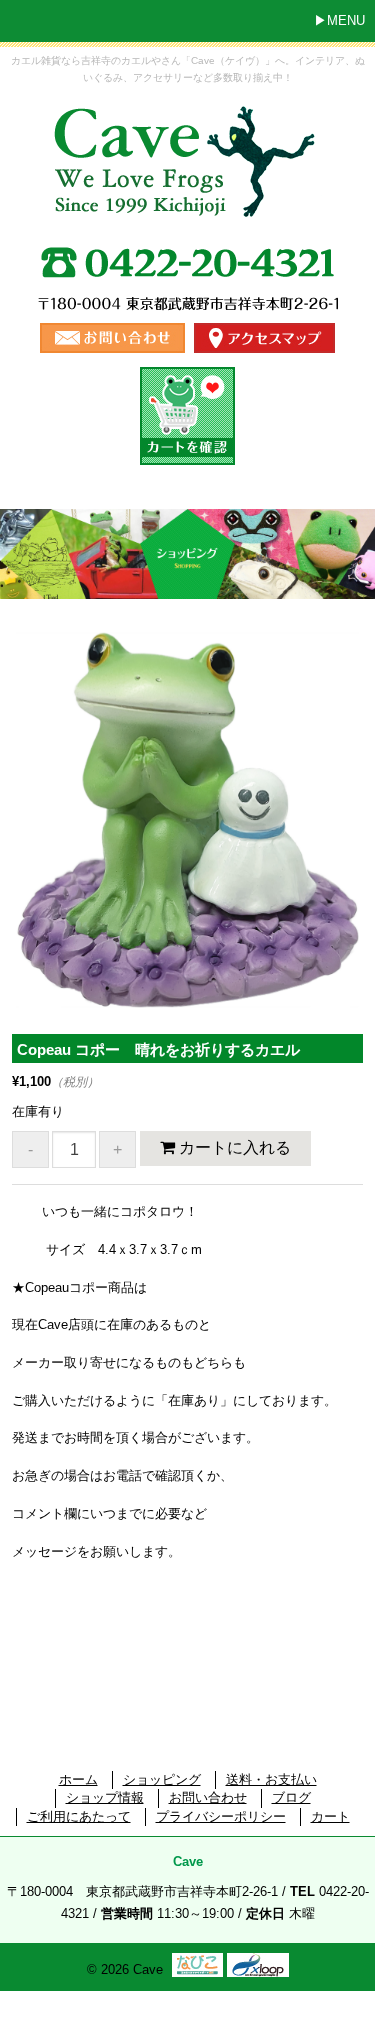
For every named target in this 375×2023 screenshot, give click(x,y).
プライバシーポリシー (221, 1816)
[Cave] (188, 201)
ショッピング (162, 1779)
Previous (44, 842)
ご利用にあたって (79, 1816)
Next (335, 842)
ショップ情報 (105, 1797)
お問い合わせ (208, 1797)
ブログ (291, 1797)
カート (330, 1816)
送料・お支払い (271, 1779)
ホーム (78, 1779)
